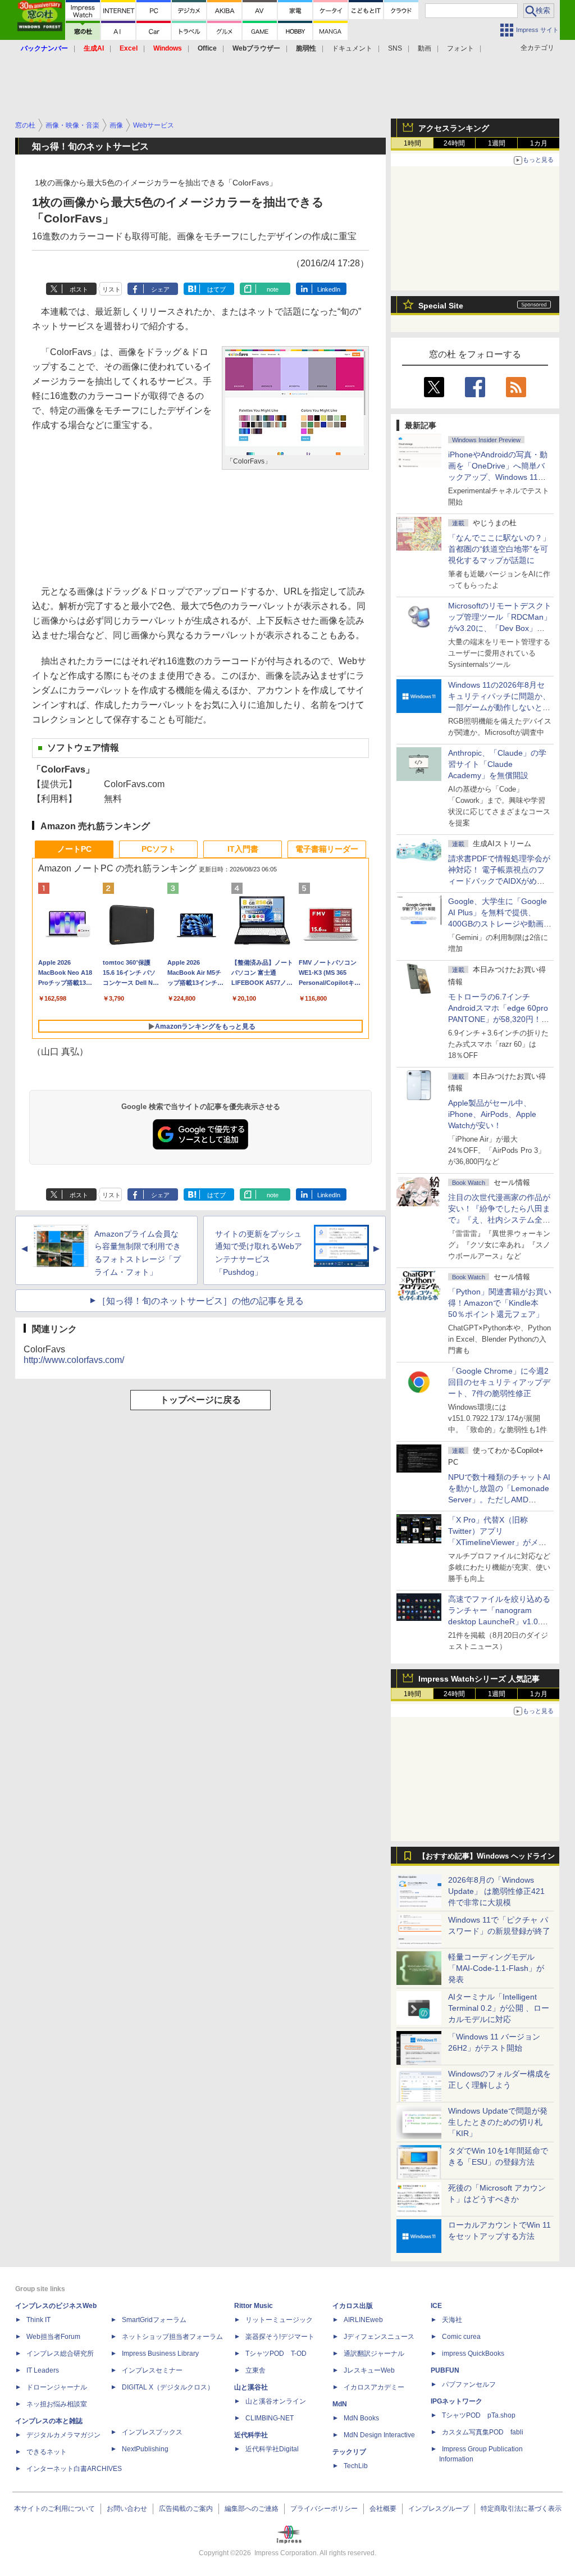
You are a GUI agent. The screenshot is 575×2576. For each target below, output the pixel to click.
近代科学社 (251, 2435)
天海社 (452, 2320)
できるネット (47, 2452)
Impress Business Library (160, 2354)
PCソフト (159, 849)
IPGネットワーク (457, 2401)
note (273, 289)
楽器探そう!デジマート (280, 2337)
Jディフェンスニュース (379, 2337)
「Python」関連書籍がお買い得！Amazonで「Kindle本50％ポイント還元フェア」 (500, 1303)
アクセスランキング (454, 128)
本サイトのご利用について (54, 2509)
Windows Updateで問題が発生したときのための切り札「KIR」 (498, 2122)
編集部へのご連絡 (252, 2509)
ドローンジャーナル (57, 2387)
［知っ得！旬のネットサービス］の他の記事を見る (200, 1301)
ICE (436, 2306)
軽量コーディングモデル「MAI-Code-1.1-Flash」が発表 (496, 1968)
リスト (111, 289)
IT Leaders (43, 2370)
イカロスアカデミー (374, 2387)
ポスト (79, 289)
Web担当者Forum (53, 2337)
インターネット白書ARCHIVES (74, 2469)
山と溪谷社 (251, 2387)
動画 (425, 48)
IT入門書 (243, 849)
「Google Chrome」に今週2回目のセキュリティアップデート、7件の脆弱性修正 (499, 1382)
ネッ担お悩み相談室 (57, 2404)
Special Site (441, 306)
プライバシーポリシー (324, 2509)
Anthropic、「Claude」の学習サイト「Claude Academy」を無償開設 (497, 764)
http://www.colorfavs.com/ (74, 1360)
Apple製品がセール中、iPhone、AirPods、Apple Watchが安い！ (492, 1114)
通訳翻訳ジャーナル (374, 2354)
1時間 (412, 143)
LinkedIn (329, 289)
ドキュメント (352, 48)
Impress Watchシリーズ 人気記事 (479, 1679)
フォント (460, 48)
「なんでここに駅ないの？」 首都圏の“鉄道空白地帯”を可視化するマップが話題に (503, 549)
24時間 (454, 143)
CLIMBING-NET (270, 2418)
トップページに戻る (200, 1400)
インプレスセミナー (152, 2370)
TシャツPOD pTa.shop (479, 2415)
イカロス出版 (353, 2306)
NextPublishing (145, 2449)
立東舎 (255, 2370)
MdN (340, 2404)
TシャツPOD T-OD (276, 2354)
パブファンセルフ (469, 2384)
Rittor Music (254, 2306)
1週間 (497, 143)
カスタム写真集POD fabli (483, 2432)
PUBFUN (445, 2370)
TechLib (356, 2466)
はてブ (216, 289)
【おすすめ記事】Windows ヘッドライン (487, 1856)
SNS (395, 48)
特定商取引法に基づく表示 (521, 2509)
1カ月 (539, 143)
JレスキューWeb (369, 2370)
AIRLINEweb (363, 2320)
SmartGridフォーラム (154, 2320)
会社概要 (383, 2509)
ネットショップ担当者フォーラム (172, 2337)
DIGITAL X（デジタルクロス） (168, 2387)
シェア (160, 289)
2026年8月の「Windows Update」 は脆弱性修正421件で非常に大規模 (496, 1891)
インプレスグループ (439, 2509)
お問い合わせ (127, 2509)
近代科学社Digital (272, 2449)
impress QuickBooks (473, 2354)
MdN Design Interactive (379, 2435)
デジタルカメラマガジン (63, 2435)
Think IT (38, 2320)
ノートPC (74, 849)
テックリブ (349, 2452)
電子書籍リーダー (327, 849)
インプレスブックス (152, 2432)
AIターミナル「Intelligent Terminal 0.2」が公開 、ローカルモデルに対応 (499, 2008)
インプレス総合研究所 (60, 2354)
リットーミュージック (279, 2320)
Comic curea (461, 2337)
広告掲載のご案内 (186, 2509)
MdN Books (361, 2418)
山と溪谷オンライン (276, 2401)
